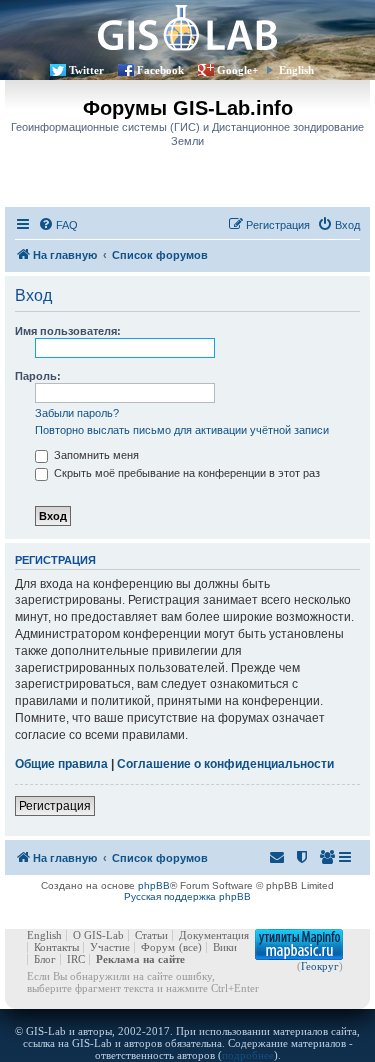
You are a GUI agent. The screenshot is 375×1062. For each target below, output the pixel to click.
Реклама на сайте (140, 959)
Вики (225, 947)
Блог (45, 959)
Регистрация (55, 806)
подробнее (248, 1055)
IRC (76, 959)
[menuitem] (58, 225)
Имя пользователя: (68, 331)
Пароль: (38, 376)
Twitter (86, 70)
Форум (158, 947)
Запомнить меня (95, 455)
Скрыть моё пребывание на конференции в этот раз (185, 473)
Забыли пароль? (77, 413)
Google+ (237, 70)
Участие (110, 947)
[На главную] (187, 27)
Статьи (151, 935)
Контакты (56, 947)
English (296, 70)
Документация (214, 935)
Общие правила (61, 764)
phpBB (154, 885)
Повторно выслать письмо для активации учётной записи (182, 430)
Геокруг (320, 966)
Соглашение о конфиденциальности (225, 764)
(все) (190, 947)
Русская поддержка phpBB (187, 896)
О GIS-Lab (98, 935)
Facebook (160, 70)
